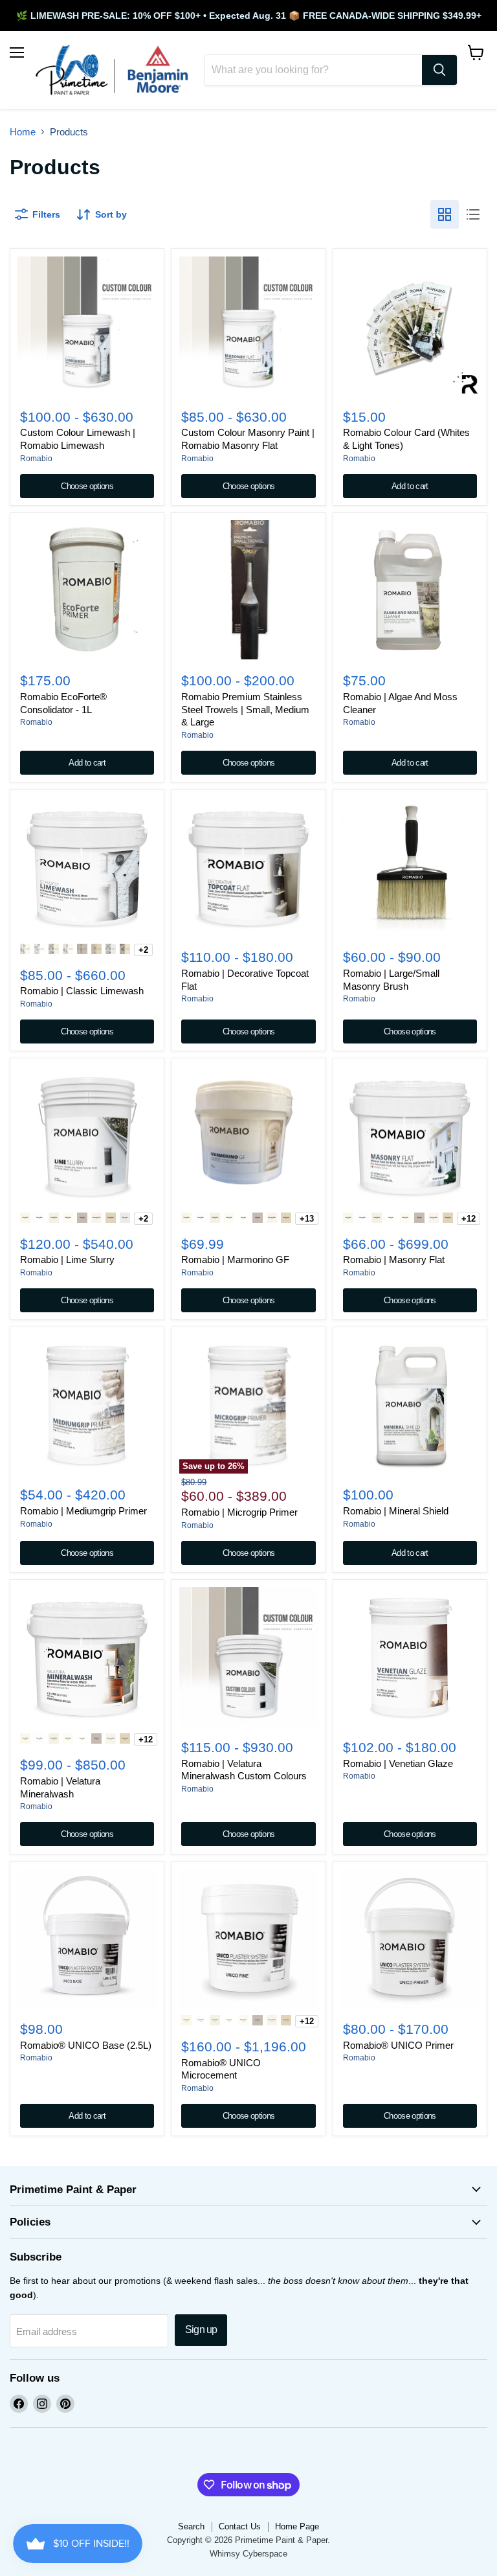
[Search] (439, 70)
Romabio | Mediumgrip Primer (83, 1511)
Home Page (297, 2526)
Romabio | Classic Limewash (82, 991)
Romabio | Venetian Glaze (398, 1763)
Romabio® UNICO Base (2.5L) (86, 2045)
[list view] (473, 214)
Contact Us (240, 2526)
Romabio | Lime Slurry (67, 1260)
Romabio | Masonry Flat (394, 1260)
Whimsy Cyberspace (248, 2554)
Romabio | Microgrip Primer (239, 1512)
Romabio (36, 459)
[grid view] (445, 214)
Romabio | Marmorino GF (235, 1260)
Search (191, 2526)
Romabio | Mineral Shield (396, 1511)
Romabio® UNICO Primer (398, 2045)
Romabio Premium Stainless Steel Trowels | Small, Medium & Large (245, 709)
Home (23, 132)
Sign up (201, 2330)
